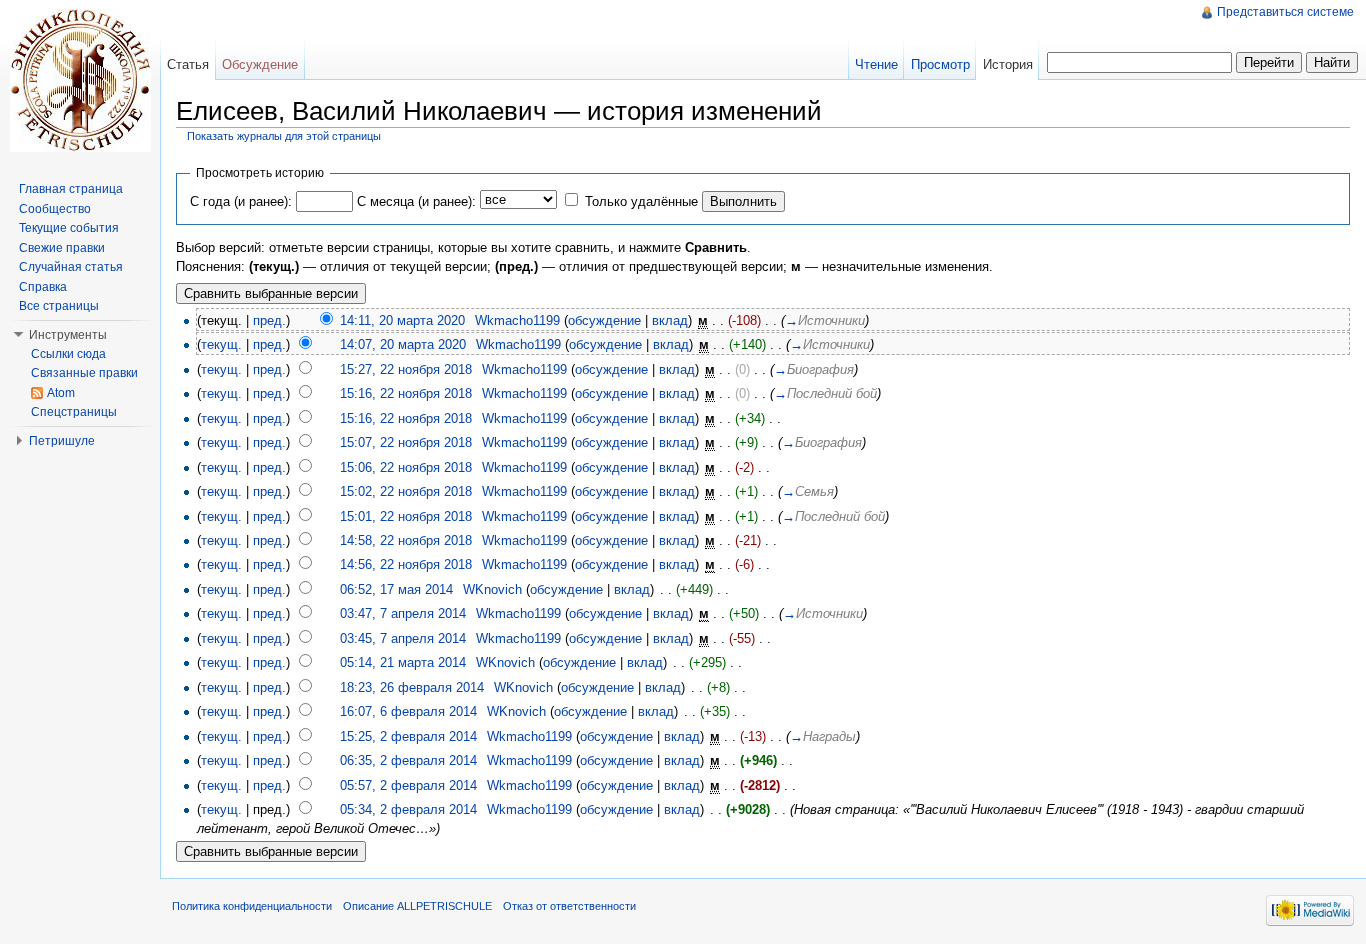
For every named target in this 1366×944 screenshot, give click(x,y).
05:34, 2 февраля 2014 (408, 809)
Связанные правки (84, 373)
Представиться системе (1285, 12)
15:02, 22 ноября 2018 (406, 491)
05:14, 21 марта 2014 (403, 662)
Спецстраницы (74, 412)
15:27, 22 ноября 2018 (406, 369)
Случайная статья (71, 267)
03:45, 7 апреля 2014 (403, 638)
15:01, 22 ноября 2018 (406, 516)
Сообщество (55, 209)
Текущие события (69, 228)
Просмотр (940, 64)
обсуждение (604, 320)
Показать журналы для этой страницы (284, 136)
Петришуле (62, 441)
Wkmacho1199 (517, 320)
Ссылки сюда (68, 354)
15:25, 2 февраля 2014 (408, 736)
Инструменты (68, 335)
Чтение (876, 64)
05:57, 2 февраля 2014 (408, 785)
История (1008, 64)
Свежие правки (62, 248)
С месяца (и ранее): (416, 201)
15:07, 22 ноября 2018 (406, 442)
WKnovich (492, 589)
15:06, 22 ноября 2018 (406, 467)
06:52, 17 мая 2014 (396, 589)
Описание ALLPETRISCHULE (417, 906)
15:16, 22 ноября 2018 (406, 393)
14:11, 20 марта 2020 (402, 320)
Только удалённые (641, 201)
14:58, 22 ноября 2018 (406, 540)
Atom (61, 393)
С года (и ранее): (241, 201)
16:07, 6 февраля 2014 (408, 711)
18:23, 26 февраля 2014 (412, 687)
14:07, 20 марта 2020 (403, 344)
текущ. (221, 344)
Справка (43, 287)
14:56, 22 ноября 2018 (406, 564)
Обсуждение (260, 64)
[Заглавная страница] (80, 80)
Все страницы (59, 306)
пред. (269, 320)
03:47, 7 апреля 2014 (403, 613)
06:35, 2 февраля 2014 (408, 760)
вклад (670, 320)
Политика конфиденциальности (252, 906)
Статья (188, 64)
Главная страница (71, 189)
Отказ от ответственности (569, 906)
